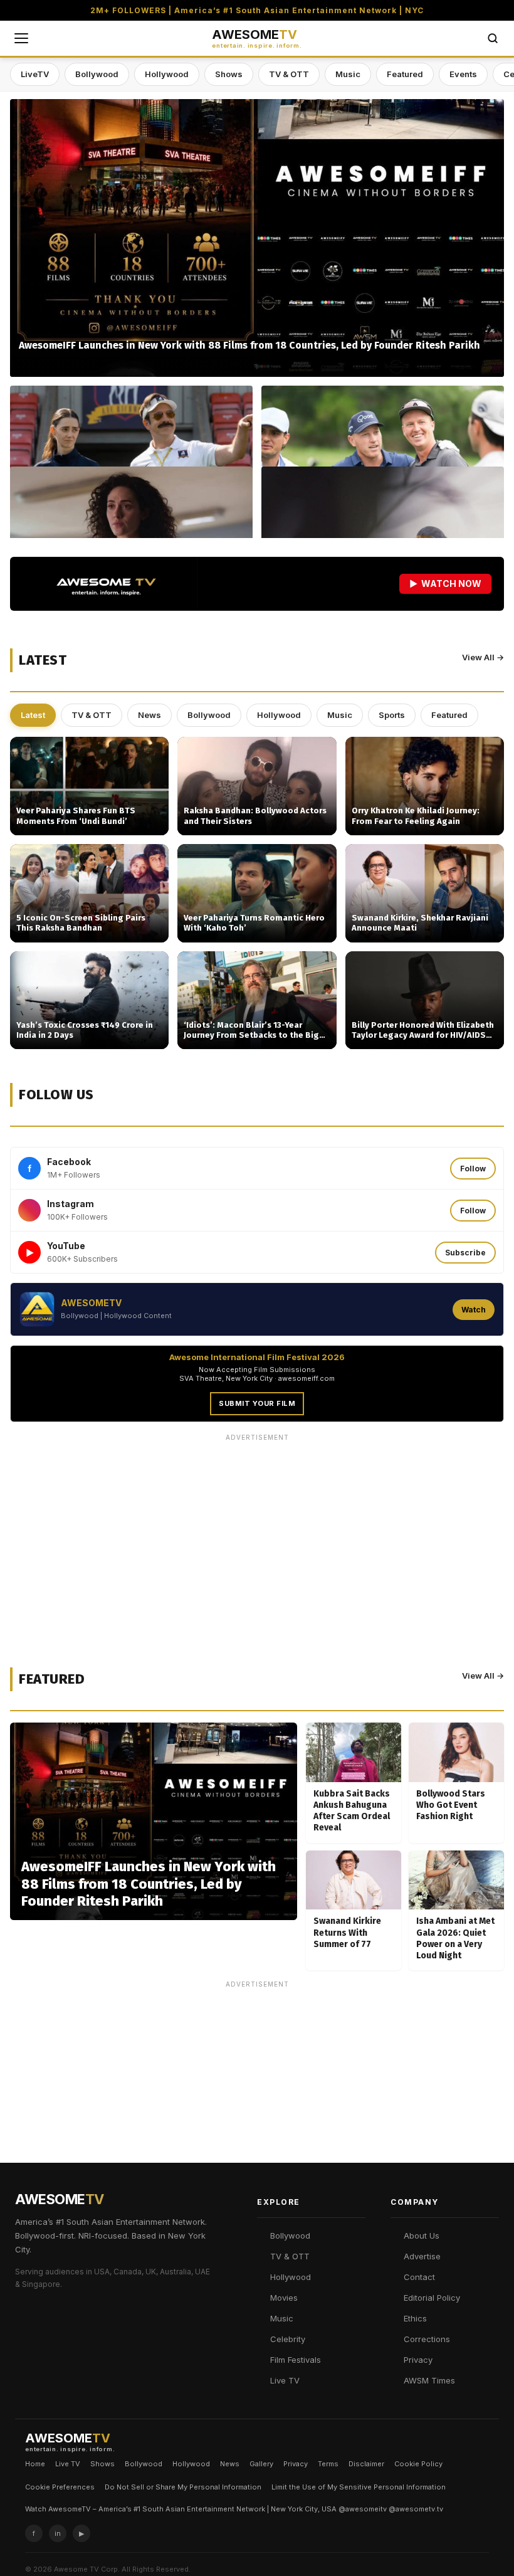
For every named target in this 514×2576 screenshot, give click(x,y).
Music (348, 74)
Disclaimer (366, 2464)
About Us (422, 2236)
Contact (419, 2277)
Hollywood (167, 74)
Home (35, 2464)
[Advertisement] (257, 1534)
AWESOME (257, 39)
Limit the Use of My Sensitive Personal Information (359, 2487)
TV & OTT (289, 74)
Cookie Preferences (60, 2487)
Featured (405, 74)
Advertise (422, 2256)
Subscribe (465, 1253)
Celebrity (288, 2339)
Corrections (427, 2339)
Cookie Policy (418, 2464)
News (149, 715)
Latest (33, 715)
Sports (392, 715)
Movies (284, 2298)
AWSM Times (429, 2380)
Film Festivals (296, 2360)
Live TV (285, 2380)
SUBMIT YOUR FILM (257, 1403)
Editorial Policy (432, 2298)
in (58, 2533)
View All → (483, 657)
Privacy (418, 2360)
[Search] (493, 38)
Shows (229, 74)
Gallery (261, 2464)
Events (463, 74)
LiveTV (35, 74)
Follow (473, 1169)
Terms (328, 2464)
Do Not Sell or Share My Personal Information (183, 2487)
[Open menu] (21, 38)
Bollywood (97, 74)
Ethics (415, 2318)
